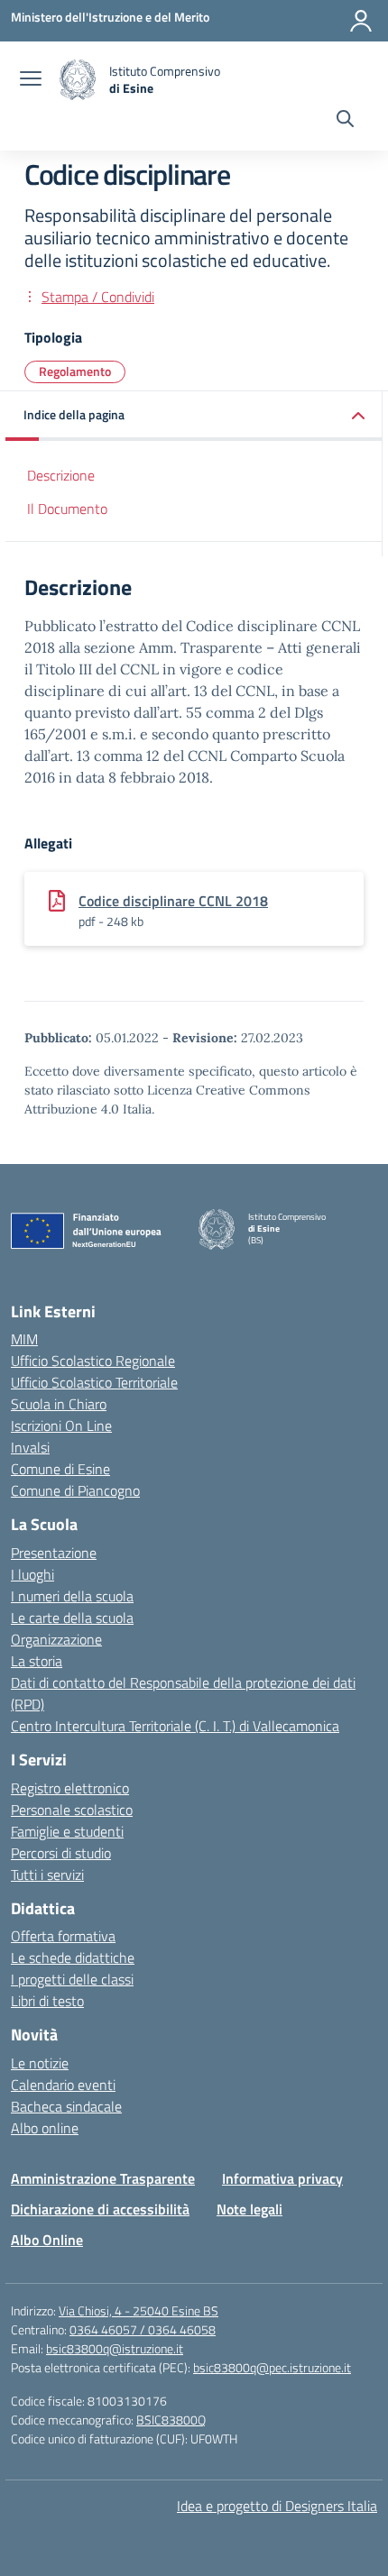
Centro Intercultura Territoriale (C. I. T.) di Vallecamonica (175, 1726)
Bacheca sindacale (66, 2106)
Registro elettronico (70, 1788)
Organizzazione (56, 1639)
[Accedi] (361, 21)
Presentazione (54, 1553)
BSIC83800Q (171, 2420)
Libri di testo (47, 2001)
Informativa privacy (282, 2178)
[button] (194, 416)
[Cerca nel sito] (345, 121)
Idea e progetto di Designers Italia (277, 2506)
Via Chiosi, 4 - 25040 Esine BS (139, 2310)
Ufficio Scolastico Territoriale (94, 1382)
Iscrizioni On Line (61, 1426)
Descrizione (61, 475)
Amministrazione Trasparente (103, 2178)
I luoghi (32, 1574)
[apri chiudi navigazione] (31, 80)
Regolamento (75, 371)
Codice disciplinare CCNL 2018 (173, 901)
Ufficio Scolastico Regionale (93, 1361)
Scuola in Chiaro (59, 1404)
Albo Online (47, 2240)
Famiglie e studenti (67, 1831)
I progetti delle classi (72, 1979)
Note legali (249, 2209)
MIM (24, 1339)
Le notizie (40, 2063)
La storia (37, 1661)
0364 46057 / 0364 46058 (143, 2329)
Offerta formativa (63, 1936)
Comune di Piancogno (75, 1490)
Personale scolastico (72, 1810)
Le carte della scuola (72, 1618)
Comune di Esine (60, 1469)
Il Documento (67, 509)
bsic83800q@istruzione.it (115, 2348)
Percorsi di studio (61, 1853)
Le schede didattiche (73, 1957)
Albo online (45, 2128)
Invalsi (30, 1447)
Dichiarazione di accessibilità (100, 2209)
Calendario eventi (63, 2085)
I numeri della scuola (72, 1596)
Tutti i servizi (47, 1875)
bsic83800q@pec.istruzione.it (272, 2367)
